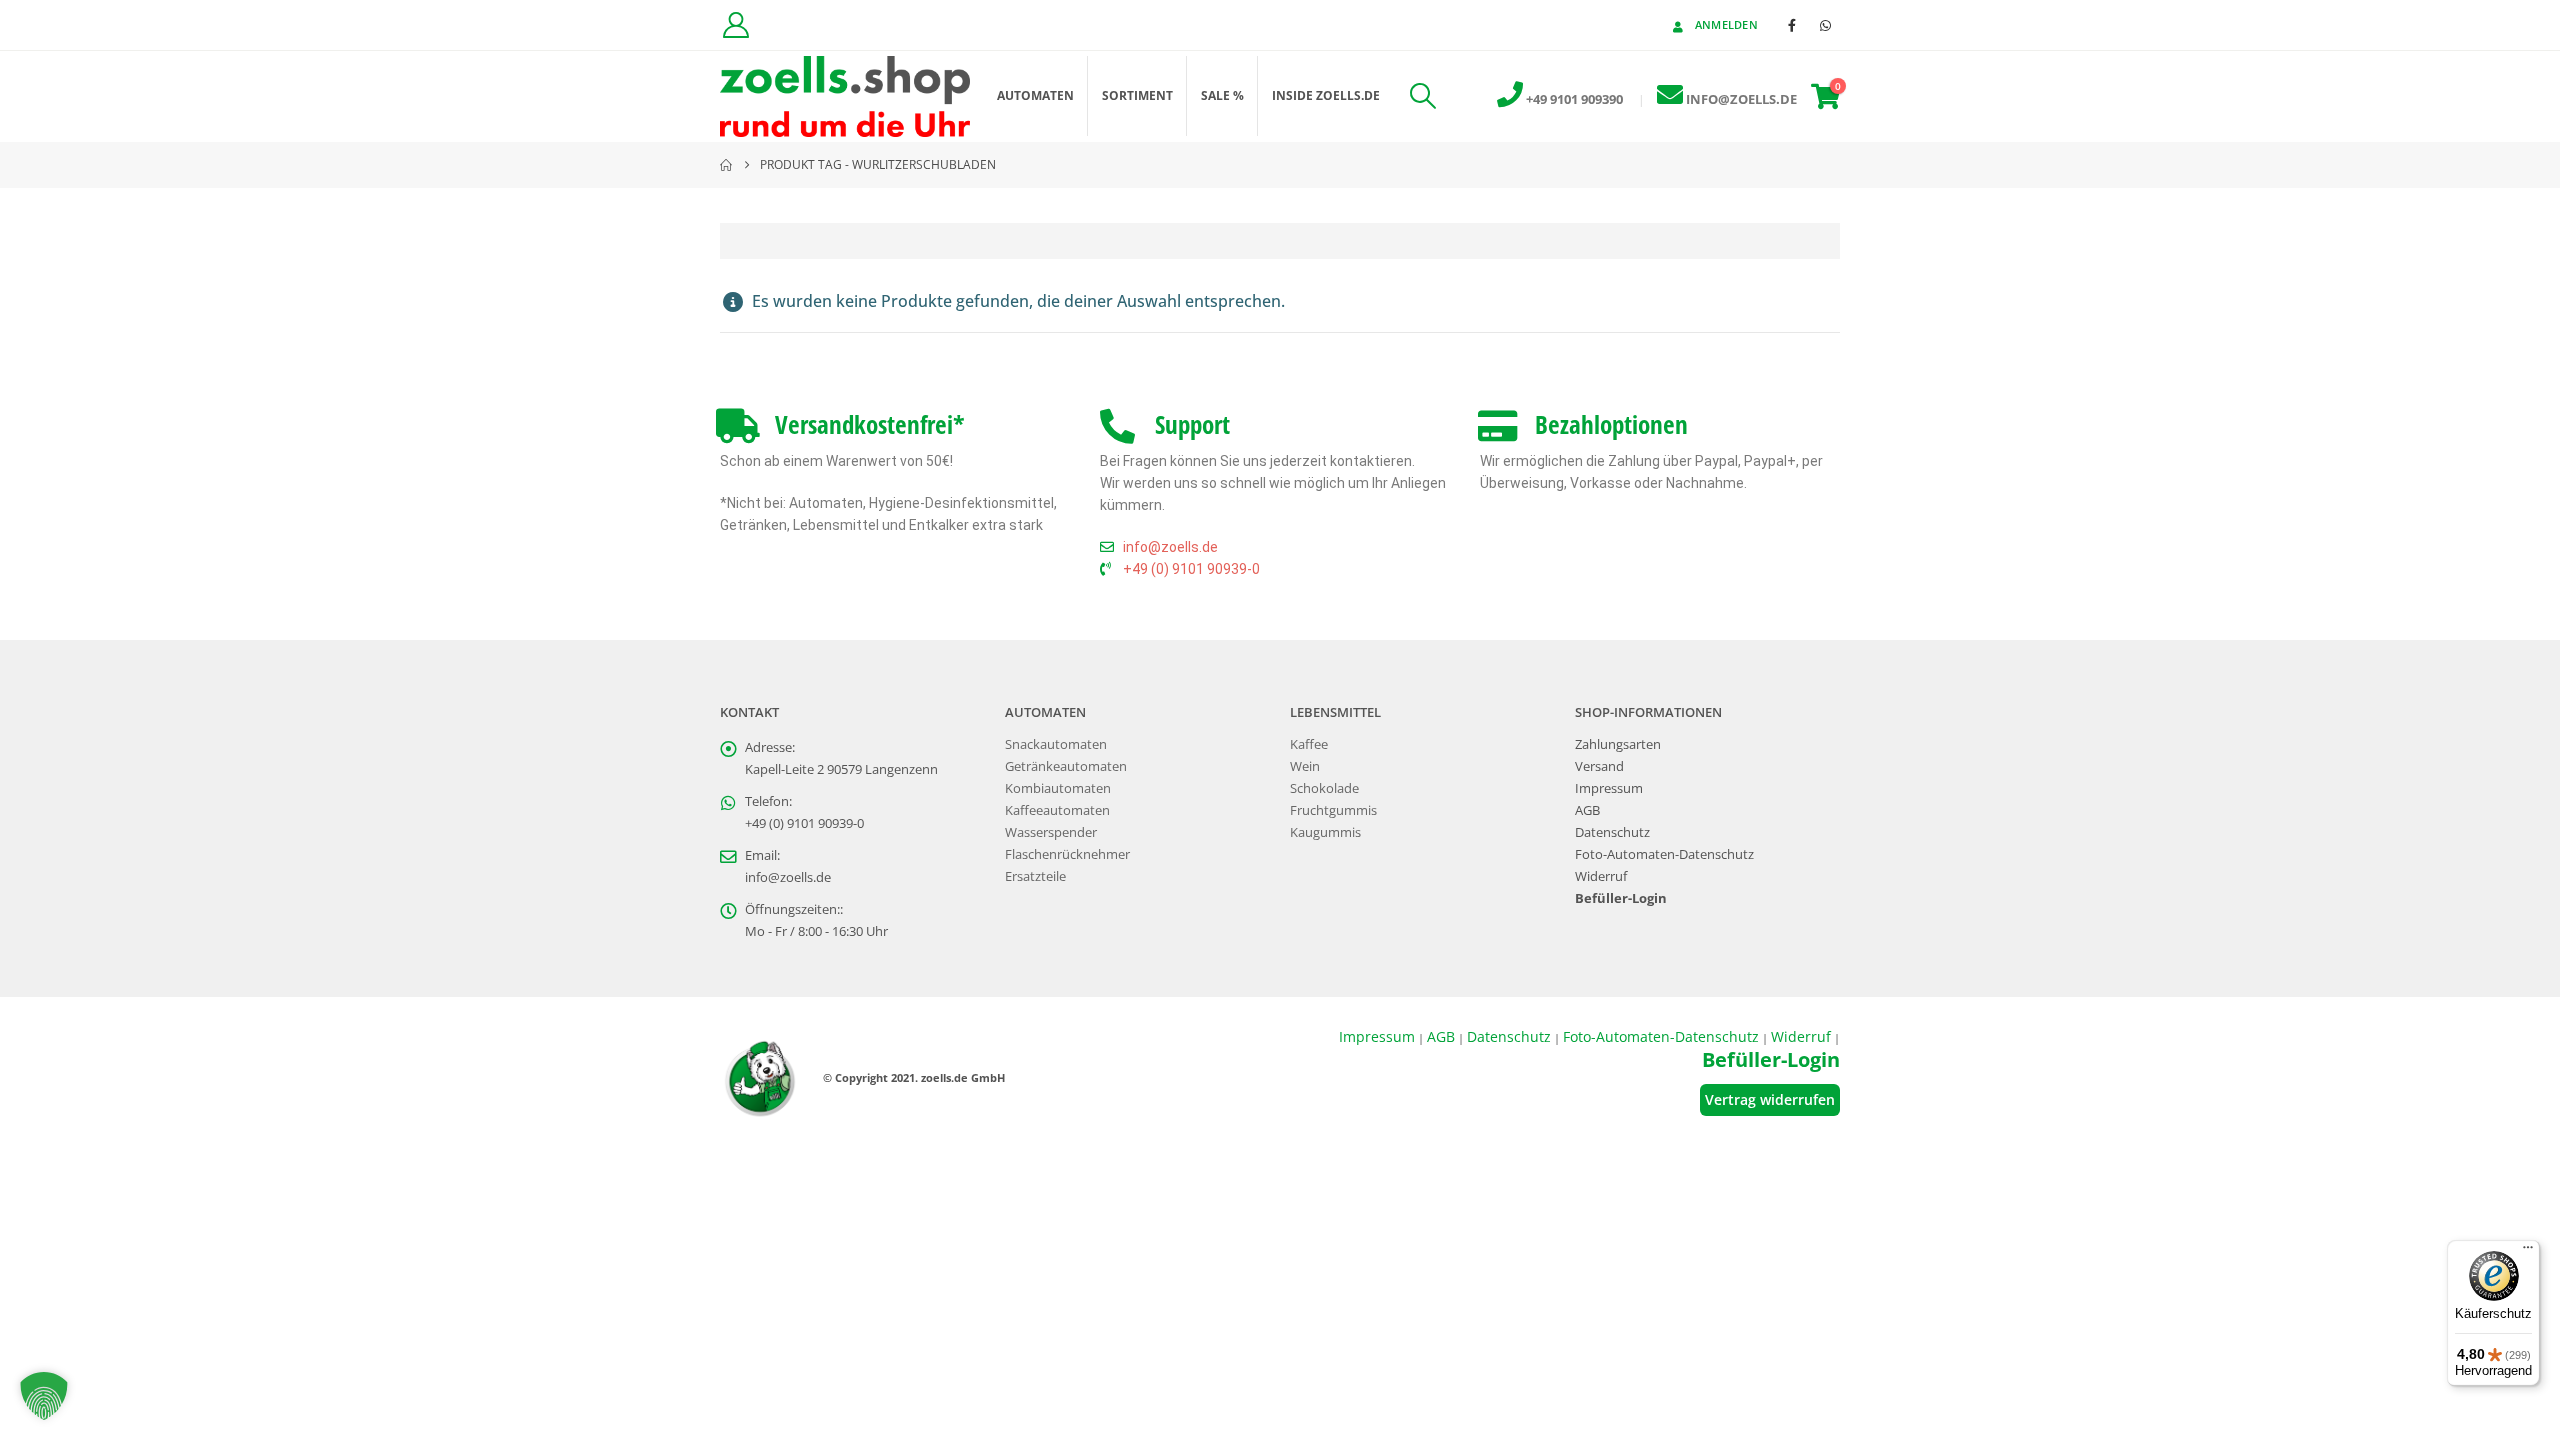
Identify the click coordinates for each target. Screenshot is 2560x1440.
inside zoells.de (1326, 95)
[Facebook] (1792, 25)
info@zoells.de (788, 877)
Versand (1599, 766)
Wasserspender (1051, 832)
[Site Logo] (845, 96)
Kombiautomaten (1058, 788)
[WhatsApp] (1825, 25)
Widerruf (1601, 876)
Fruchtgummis (1333, 810)
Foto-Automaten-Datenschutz (1664, 854)
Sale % (1222, 95)
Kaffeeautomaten (1057, 810)
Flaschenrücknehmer (1067, 854)
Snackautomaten (1056, 744)
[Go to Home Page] (726, 165)
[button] (1422, 96)
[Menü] (2528, 1252)
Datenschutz (1612, 832)
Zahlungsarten (1618, 744)
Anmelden (1726, 24)
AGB (1587, 810)
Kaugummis (1325, 832)
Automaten (1035, 95)
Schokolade (1324, 788)
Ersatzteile (1035, 876)
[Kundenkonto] (735, 25)
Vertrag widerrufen (1770, 1099)
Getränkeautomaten (1066, 766)
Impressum (1609, 788)
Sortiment (1137, 95)
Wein (1305, 766)
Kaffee (1309, 744)
